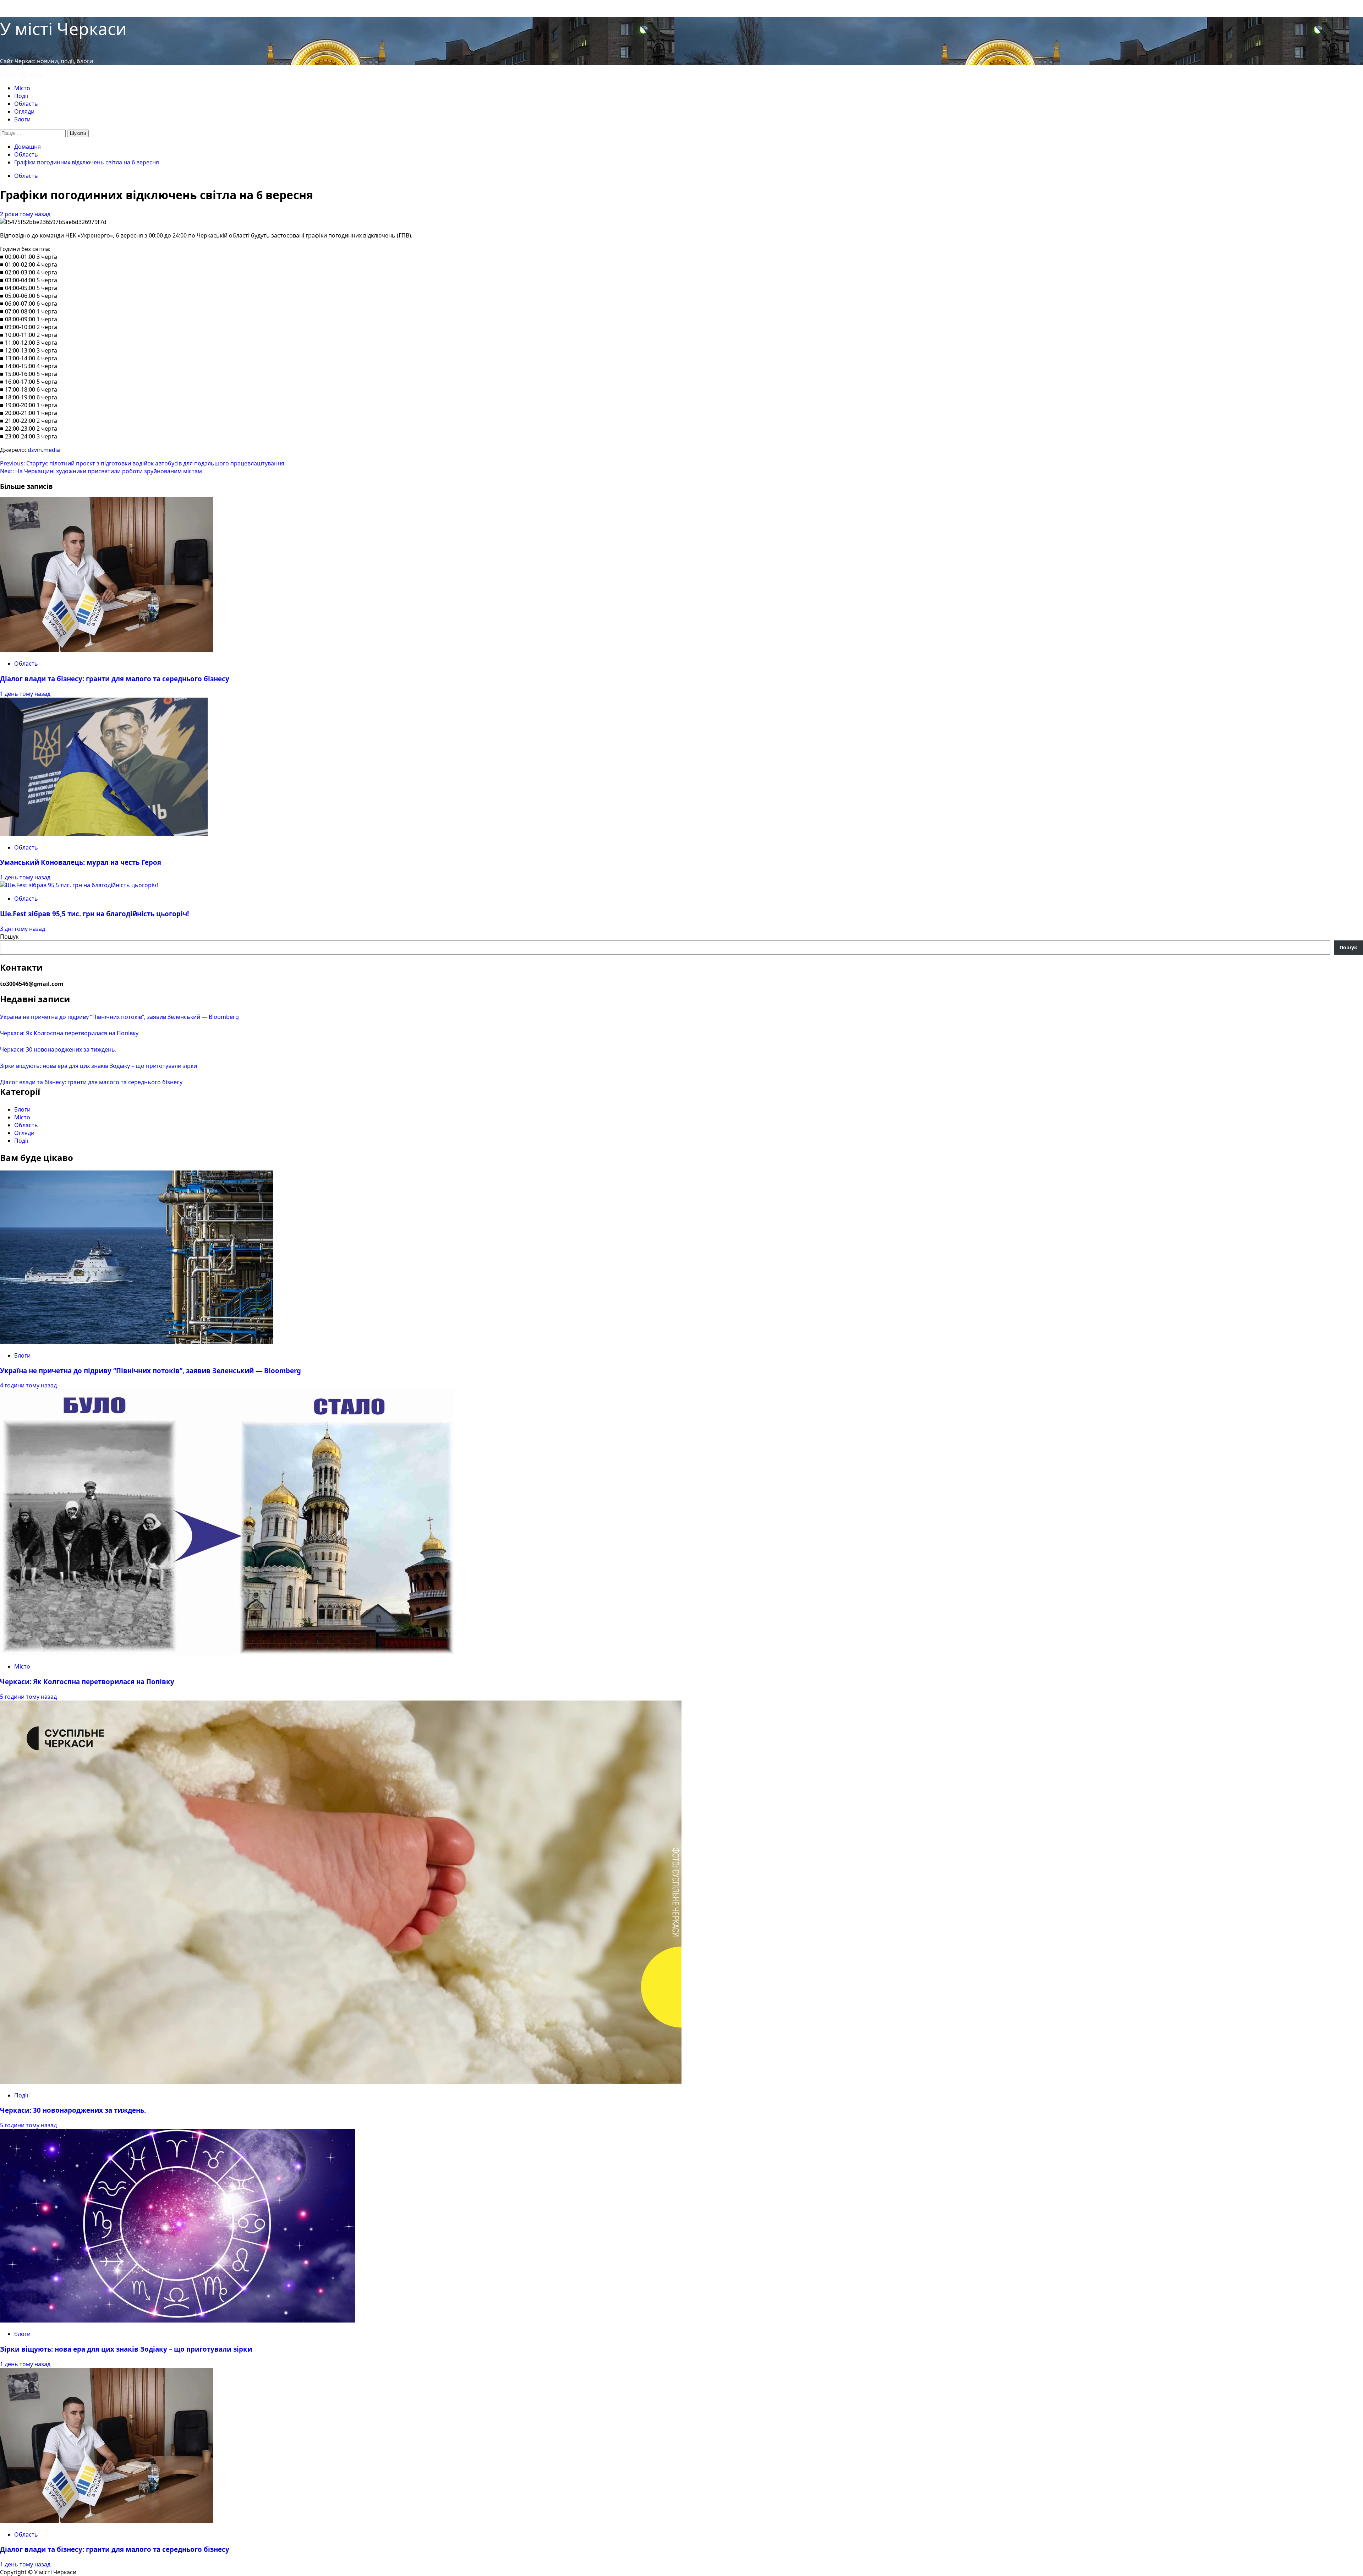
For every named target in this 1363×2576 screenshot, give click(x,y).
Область (26, 104)
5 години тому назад (28, 1697)
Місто (22, 88)
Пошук (9, 937)
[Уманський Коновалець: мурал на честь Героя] (104, 834)
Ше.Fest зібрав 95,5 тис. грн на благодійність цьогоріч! (94, 914)
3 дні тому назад (23, 929)
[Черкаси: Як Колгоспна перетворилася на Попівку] (227, 1653)
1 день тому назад (25, 694)
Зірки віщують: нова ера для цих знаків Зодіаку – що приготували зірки (98, 1066)
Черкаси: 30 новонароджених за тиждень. (58, 1049)
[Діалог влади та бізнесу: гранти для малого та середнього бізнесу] (106, 650)
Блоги (22, 119)
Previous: (142, 463)
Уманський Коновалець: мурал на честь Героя (81, 862)
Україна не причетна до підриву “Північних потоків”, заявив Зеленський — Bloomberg (119, 1017)
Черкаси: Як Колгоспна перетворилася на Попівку (69, 1033)
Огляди (24, 111)
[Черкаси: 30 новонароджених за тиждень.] (341, 2082)
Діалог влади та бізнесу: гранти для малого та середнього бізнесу (115, 679)
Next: (101, 471)
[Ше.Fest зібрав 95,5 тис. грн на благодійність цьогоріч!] (79, 885)
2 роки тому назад (25, 214)
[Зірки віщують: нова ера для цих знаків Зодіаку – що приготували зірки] (177, 2320)
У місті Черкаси (63, 29)
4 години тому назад (28, 1385)
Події (21, 96)
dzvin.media (44, 450)
